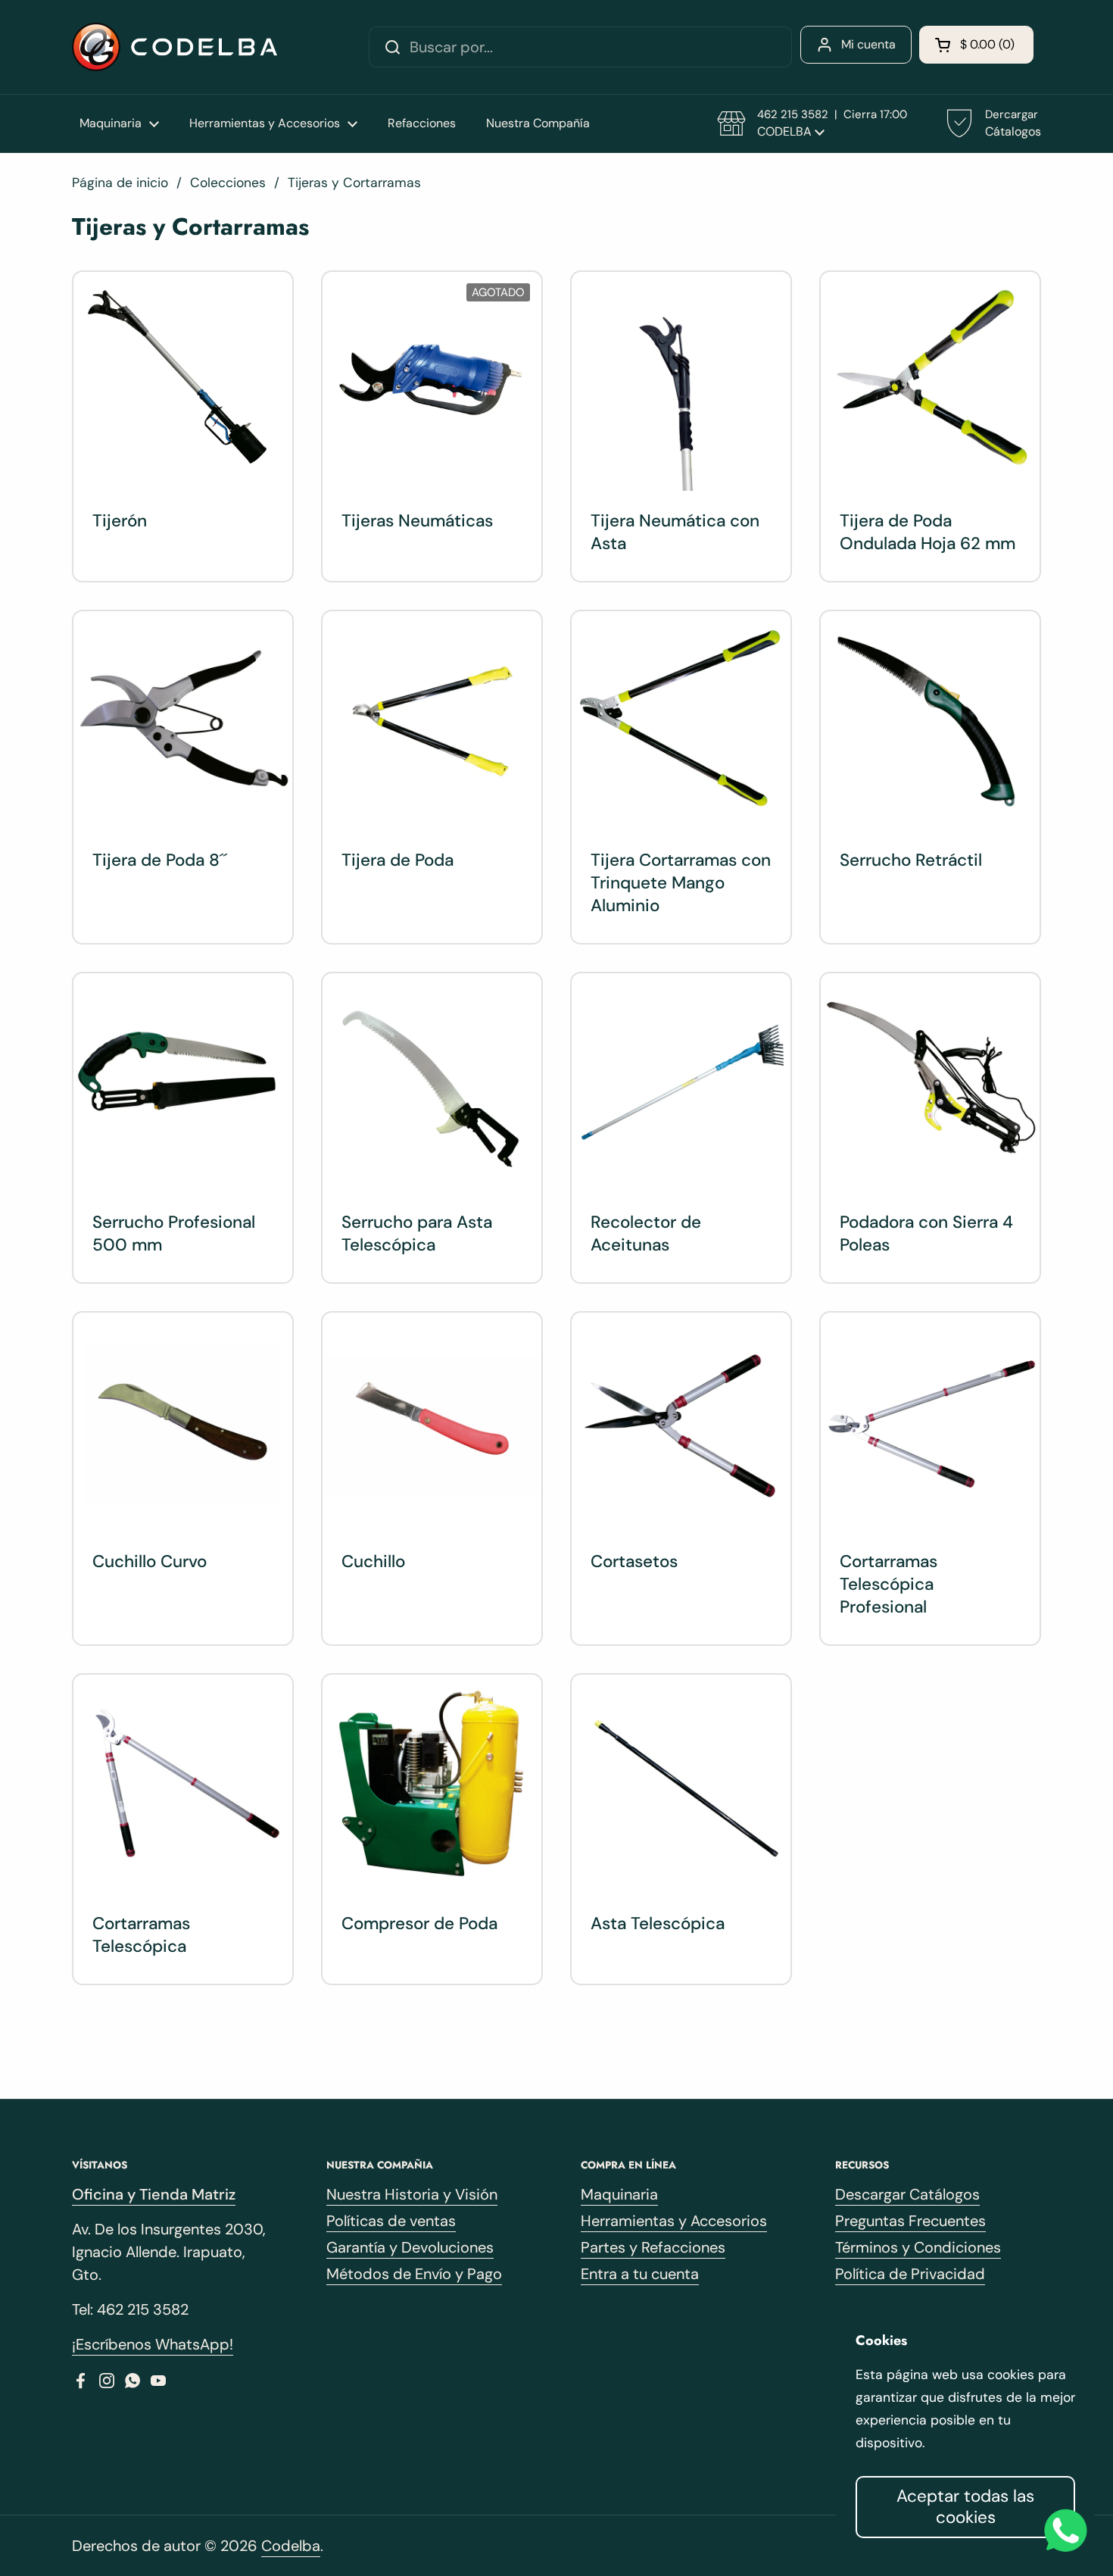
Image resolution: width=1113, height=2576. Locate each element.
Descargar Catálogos (907, 2194)
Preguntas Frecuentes (910, 2221)
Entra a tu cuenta (640, 2274)
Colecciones (228, 183)
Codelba (291, 2546)
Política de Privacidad (910, 2274)
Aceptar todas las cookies (965, 2507)
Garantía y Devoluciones (410, 2247)
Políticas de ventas (391, 2221)
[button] (976, 45)
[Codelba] (175, 47)
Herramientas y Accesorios (674, 2221)
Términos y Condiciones (918, 2247)
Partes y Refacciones (653, 2247)
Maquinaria (619, 2194)
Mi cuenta (868, 44)
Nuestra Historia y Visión (412, 2194)
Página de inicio (120, 183)
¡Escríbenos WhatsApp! (153, 2344)
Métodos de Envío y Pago (414, 2274)
